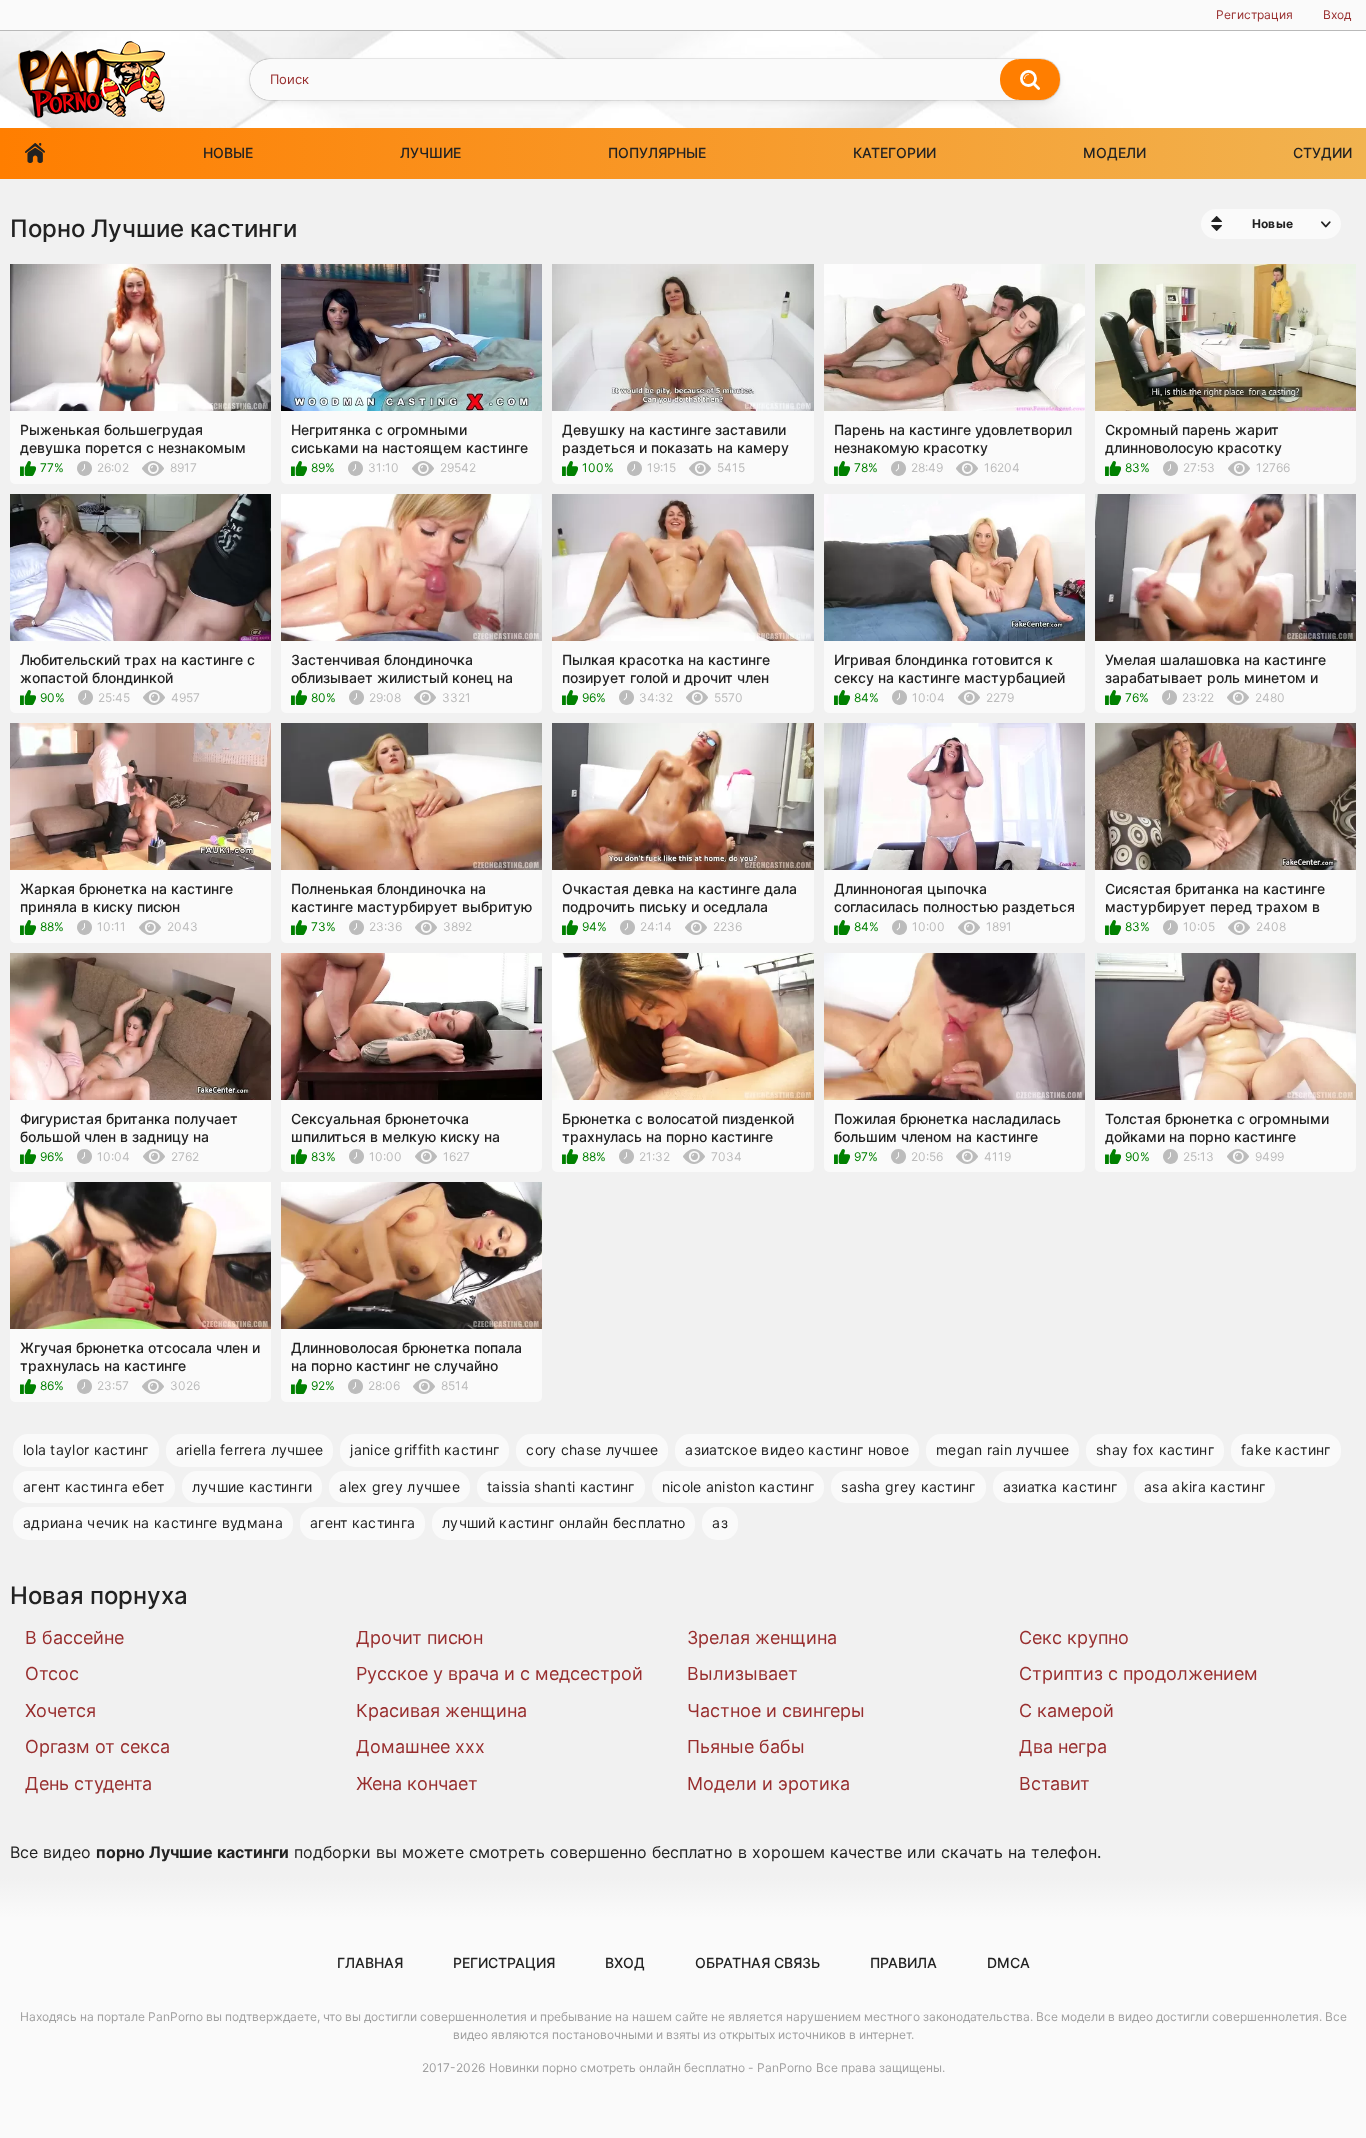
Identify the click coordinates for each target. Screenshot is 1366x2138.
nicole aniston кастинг (738, 1486)
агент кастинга (362, 1522)
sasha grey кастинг (908, 1486)
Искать (1030, 80)
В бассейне (74, 1637)
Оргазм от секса (97, 1746)
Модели (1114, 152)
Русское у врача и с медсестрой (499, 1673)
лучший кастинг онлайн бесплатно (563, 1522)
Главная (35, 153)
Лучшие (430, 152)
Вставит (1054, 1783)
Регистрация (1254, 14)
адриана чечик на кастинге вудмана (153, 1522)
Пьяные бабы (746, 1746)
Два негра (1063, 1746)
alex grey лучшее (399, 1486)
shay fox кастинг (1155, 1449)
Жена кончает (417, 1783)
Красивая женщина (441, 1710)
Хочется (60, 1710)
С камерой (1066, 1710)
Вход (1337, 14)
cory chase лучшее (592, 1449)
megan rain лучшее (1002, 1449)
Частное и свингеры (776, 1710)
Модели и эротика (768, 1783)
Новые (228, 152)
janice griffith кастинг (424, 1449)
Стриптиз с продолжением (1138, 1673)
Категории (894, 152)
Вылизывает (742, 1673)
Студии (1322, 152)
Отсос (52, 1673)
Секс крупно (1074, 1637)
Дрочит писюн (419, 1637)
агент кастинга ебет (94, 1486)
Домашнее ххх (420, 1746)
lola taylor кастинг (86, 1449)
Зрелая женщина (762, 1637)
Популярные (657, 152)
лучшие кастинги (252, 1486)
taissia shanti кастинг (561, 1486)
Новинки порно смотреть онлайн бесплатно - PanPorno (650, 2067)
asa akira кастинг (1204, 1486)
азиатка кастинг (1060, 1486)
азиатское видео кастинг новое (797, 1449)
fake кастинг (1286, 1449)
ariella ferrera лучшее (250, 1449)
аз (720, 1522)
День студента (88, 1783)
